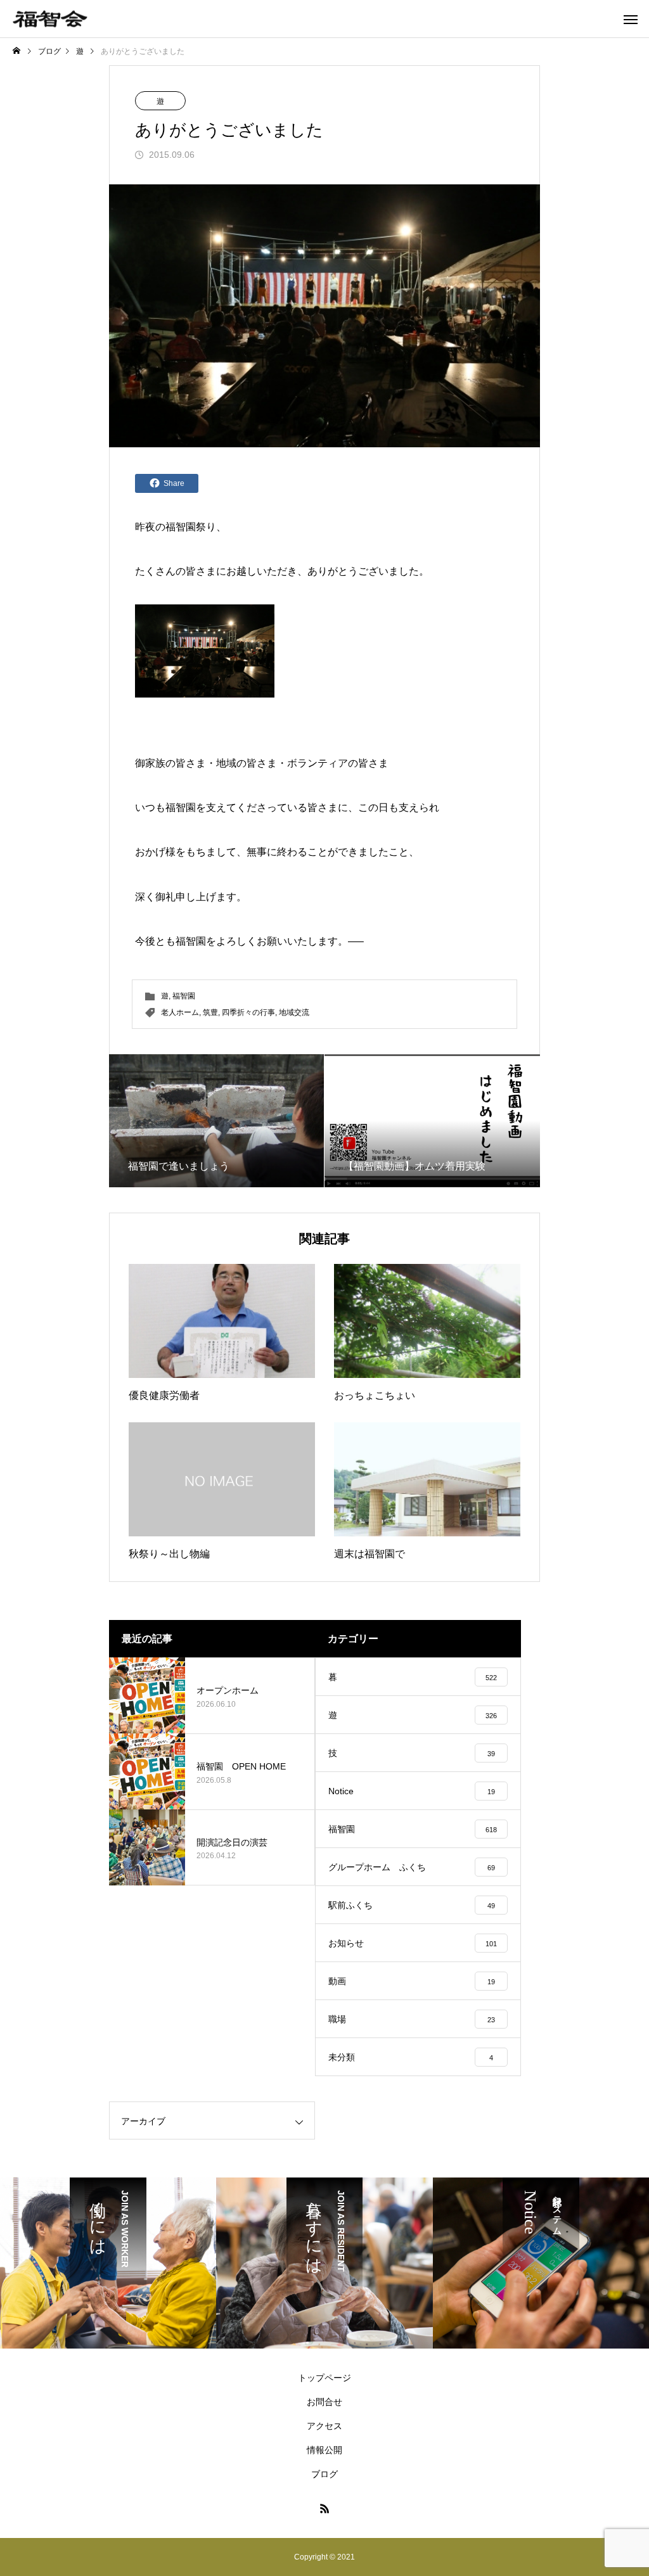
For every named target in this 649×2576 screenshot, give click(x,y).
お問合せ (324, 2402)
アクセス (324, 2426)
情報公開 (324, 2450)
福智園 (181, 527)
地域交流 (294, 1012)
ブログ (324, 2474)
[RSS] (324, 2508)
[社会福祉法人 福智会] (50, 19)
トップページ (324, 2378)
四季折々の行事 (248, 1012)
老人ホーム (180, 1012)
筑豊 (210, 1012)
